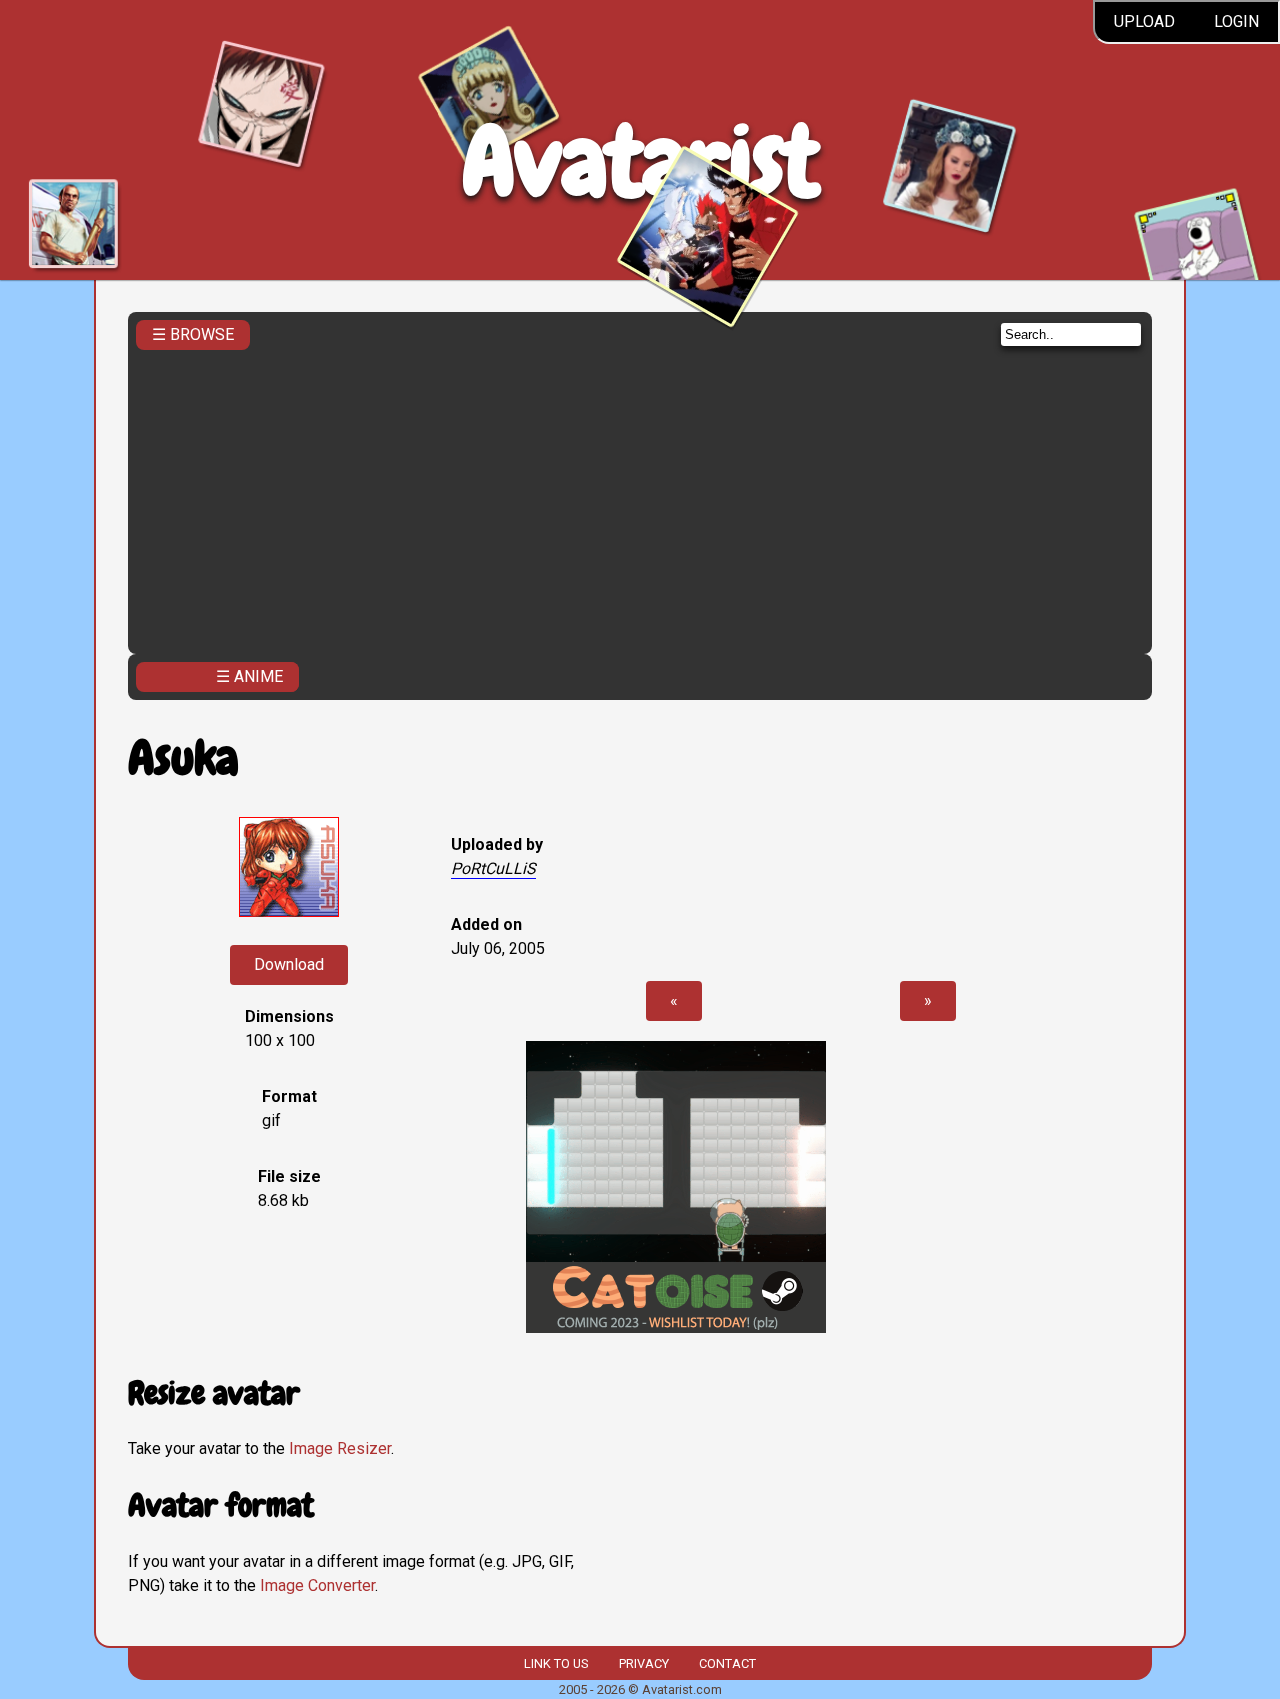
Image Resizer (340, 1448)
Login (1236, 21)
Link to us (556, 1663)
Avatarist (640, 161)
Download (289, 964)
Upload (1144, 21)
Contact (727, 1663)
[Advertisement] (640, 496)
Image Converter (317, 1585)
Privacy (644, 1663)
